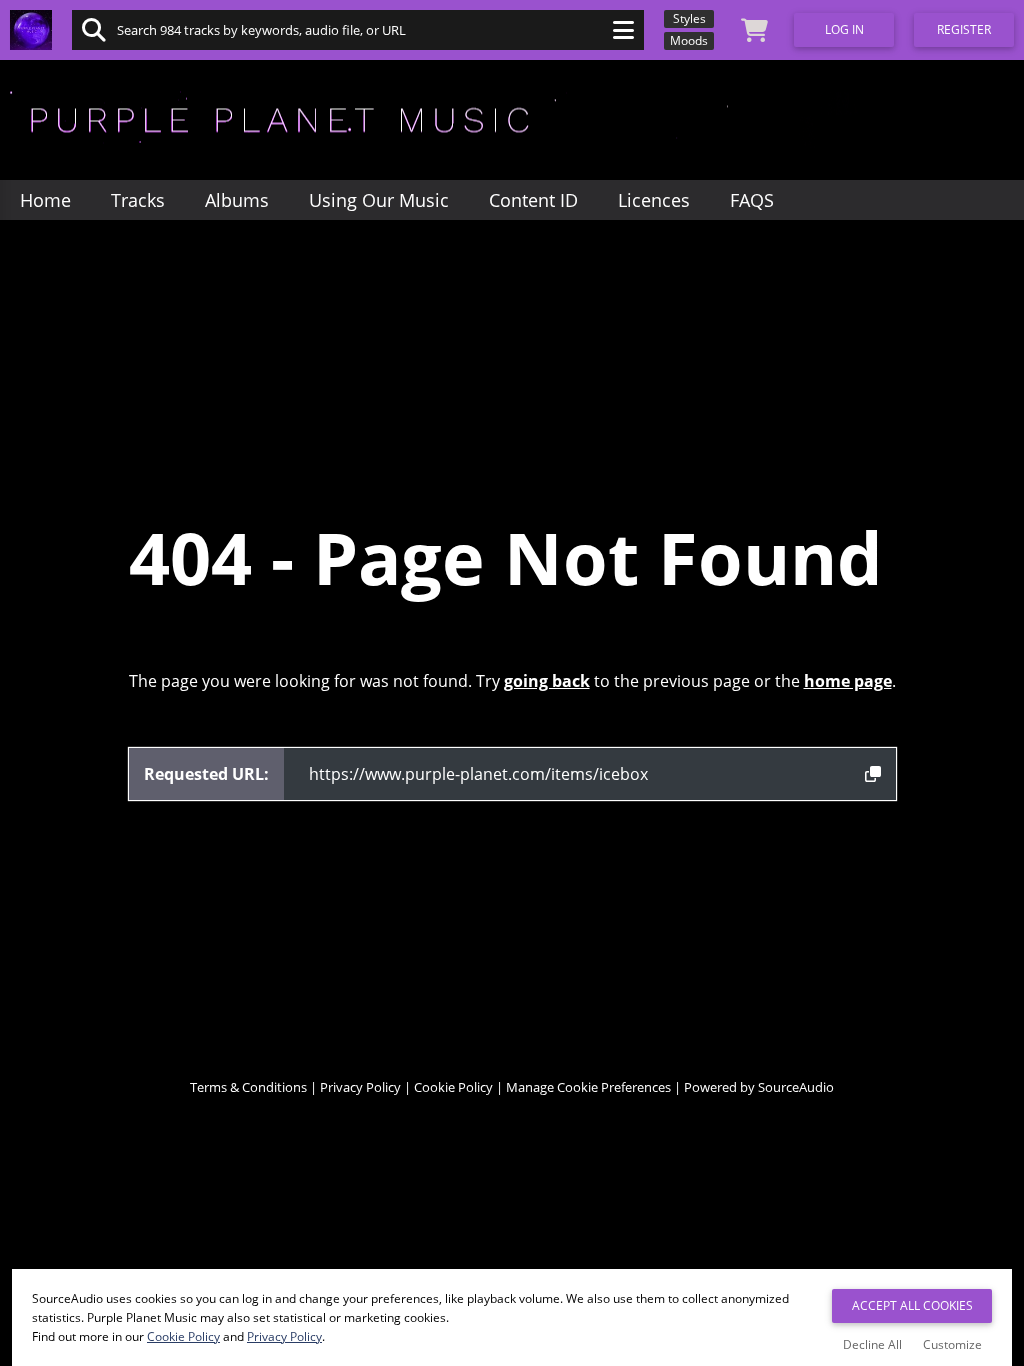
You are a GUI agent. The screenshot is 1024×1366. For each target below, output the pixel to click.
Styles (689, 18)
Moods (689, 40)
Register (964, 29)
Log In (844, 29)
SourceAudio (796, 1087)
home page (848, 681)
